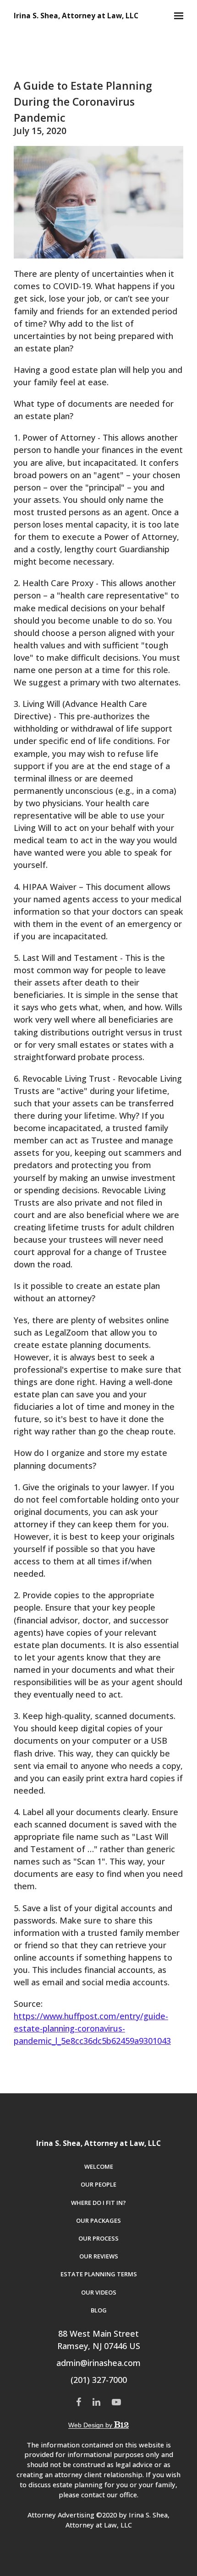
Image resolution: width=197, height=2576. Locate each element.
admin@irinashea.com (98, 2363)
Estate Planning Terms (99, 2274)
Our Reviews (99, 2256)
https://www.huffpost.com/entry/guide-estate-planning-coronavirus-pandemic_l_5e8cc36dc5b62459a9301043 (92, 2028)
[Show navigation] (176, 16)
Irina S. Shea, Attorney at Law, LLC (76, 16)
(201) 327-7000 (99, 2380)
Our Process (98, 2238)
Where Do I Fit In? (98, 2203)
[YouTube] (116, 2402)
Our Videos (99, 2292)
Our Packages (98, 2220)
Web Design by (91, 2425)
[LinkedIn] (96, 2402)
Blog (99, 2310)
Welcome (99, 2166)
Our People (98, 2184)
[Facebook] (79, 2402)
